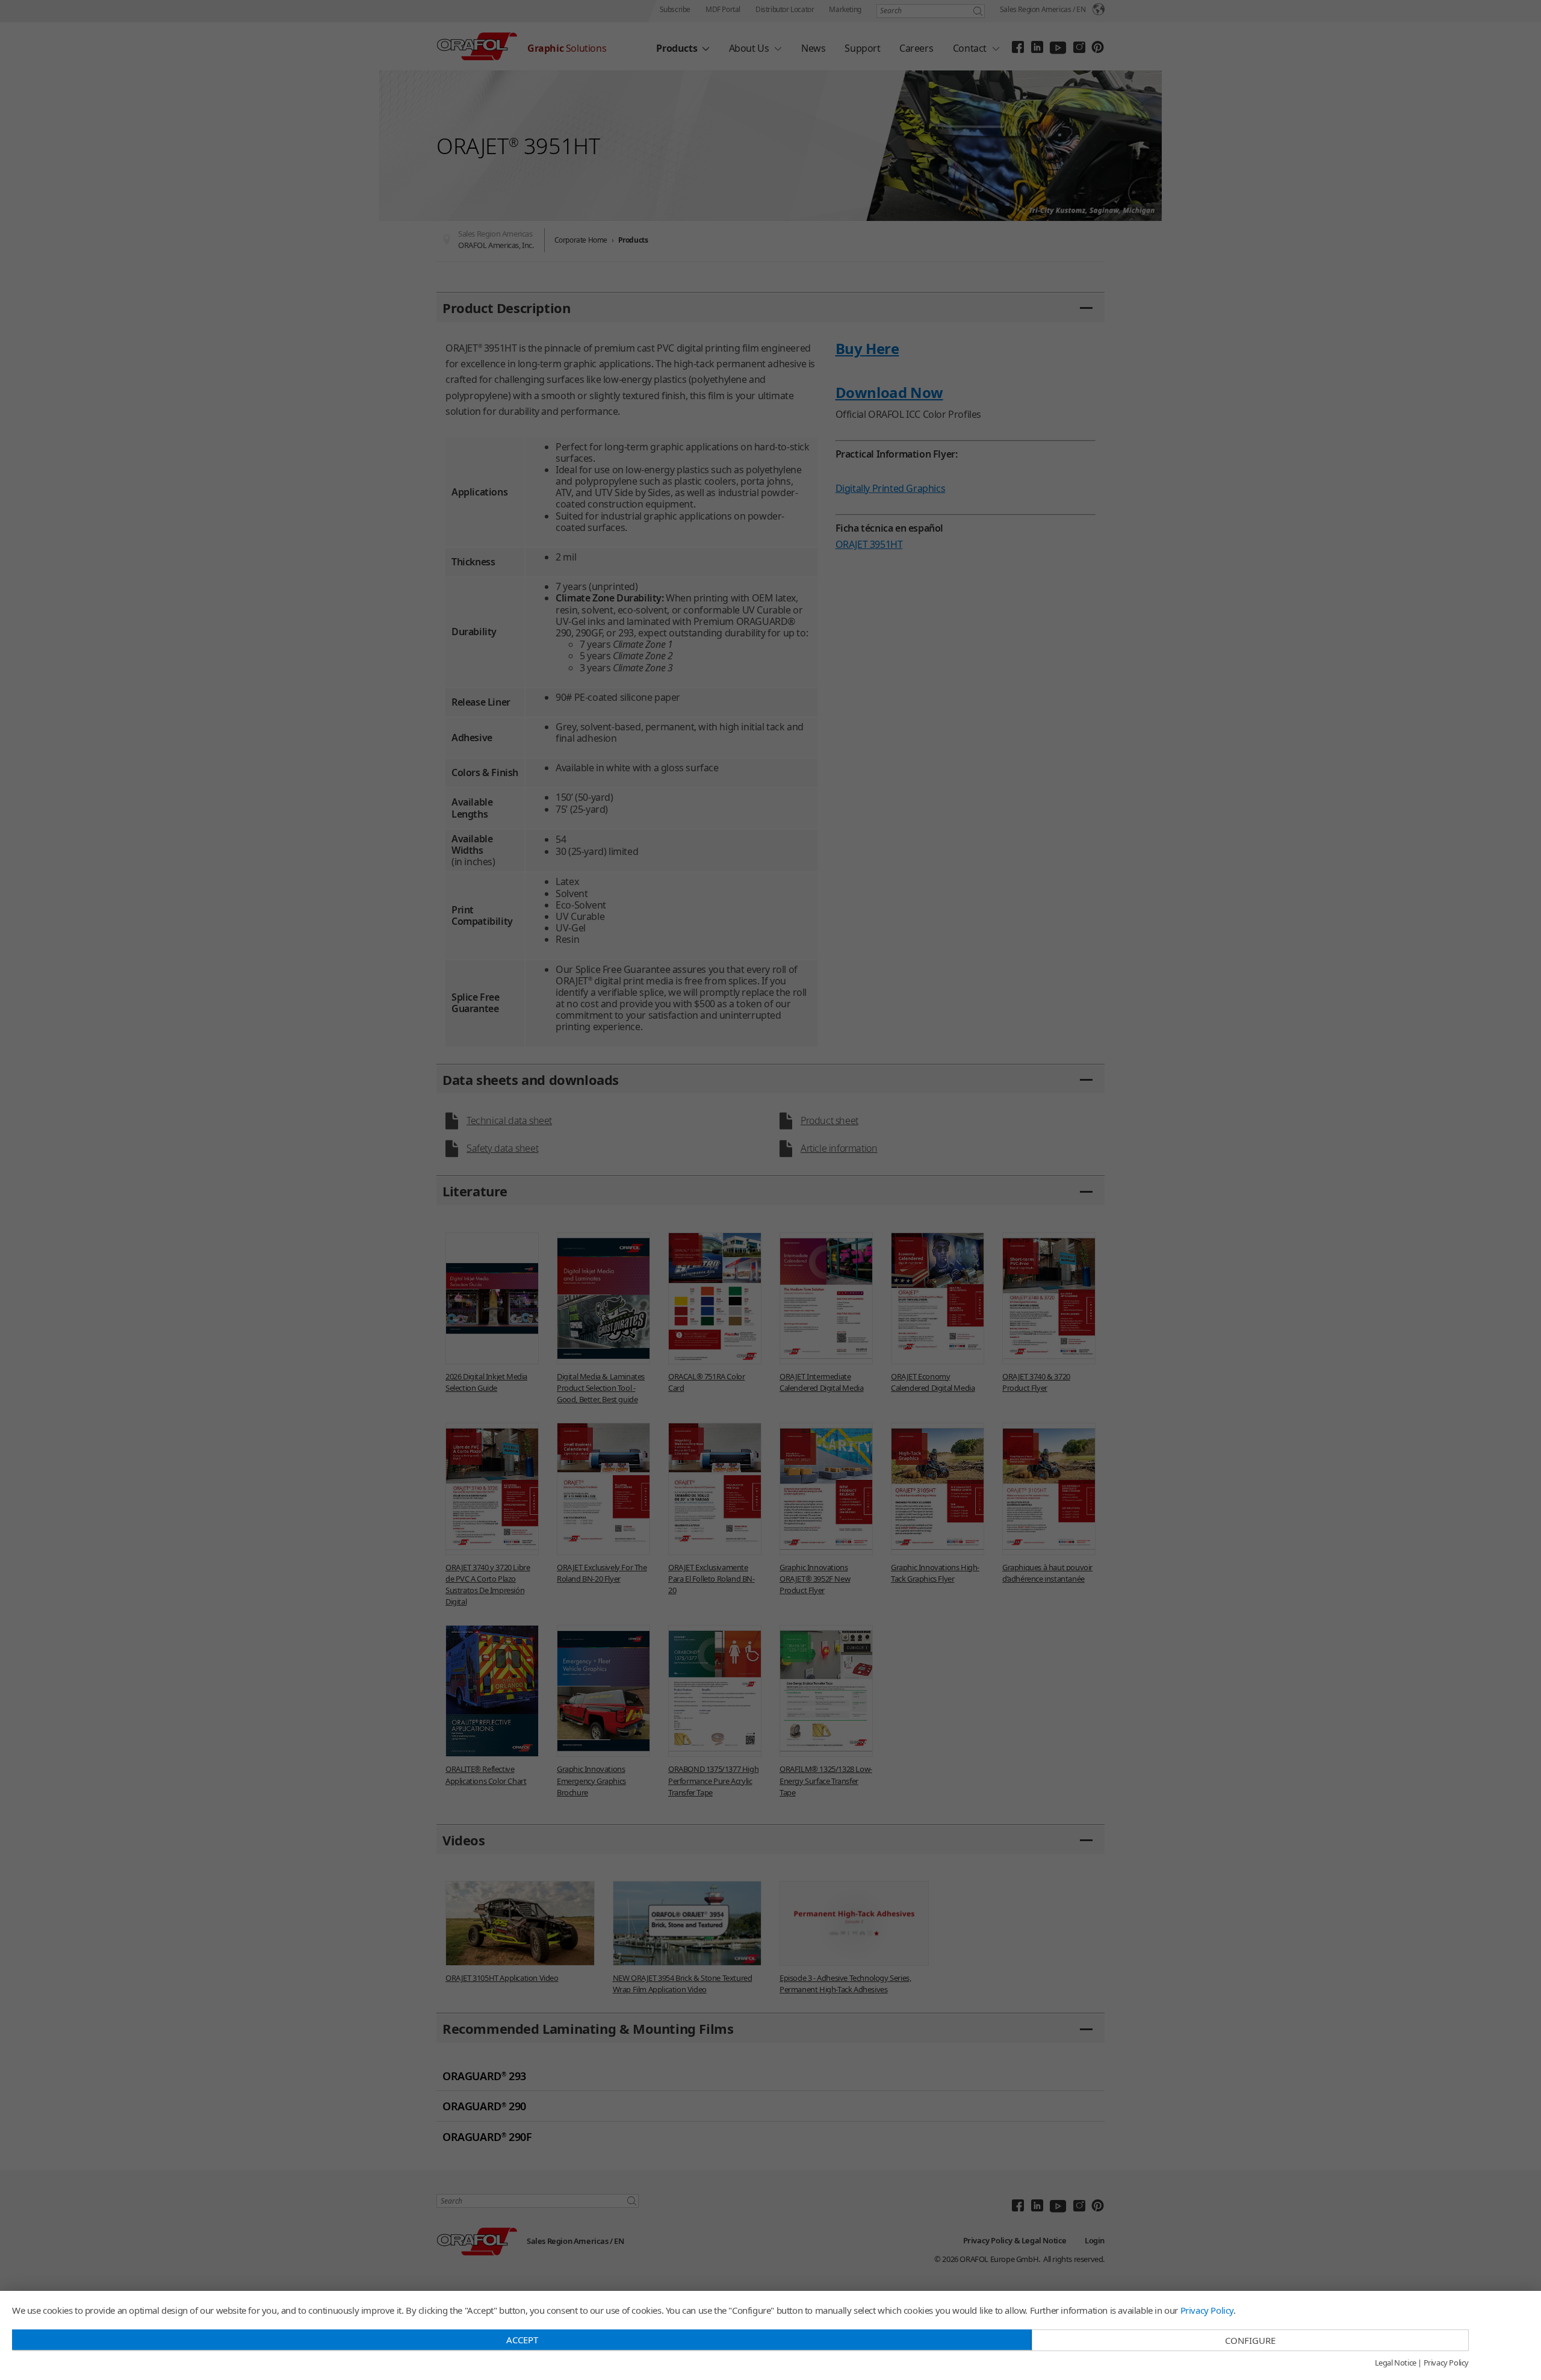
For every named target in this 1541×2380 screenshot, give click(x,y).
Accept (522, 2340)
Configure (1250, 2340)
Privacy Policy (1207, 2310)
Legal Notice (1396, 2363)
